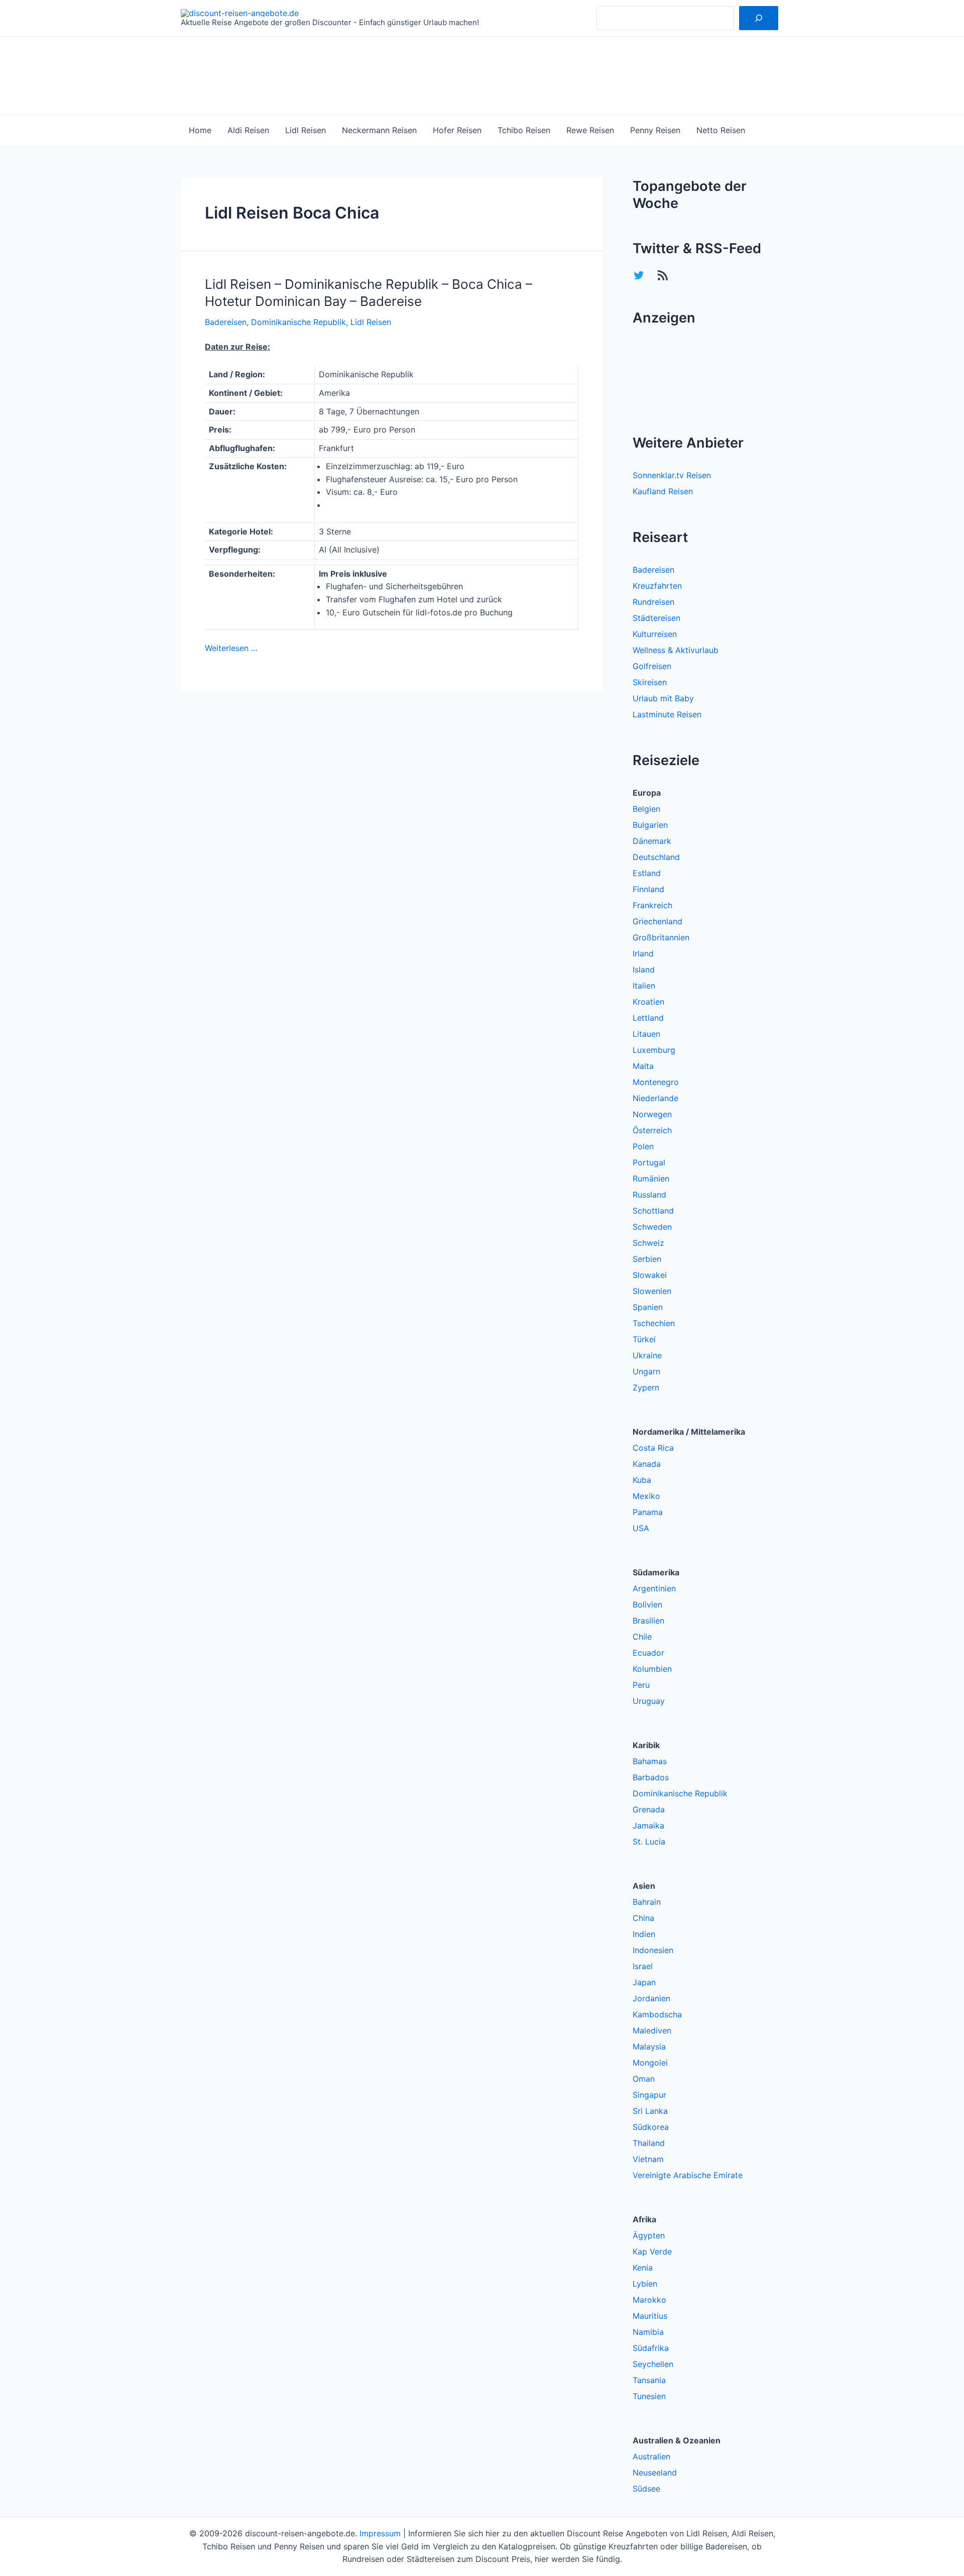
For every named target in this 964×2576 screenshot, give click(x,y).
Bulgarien (650, 825)
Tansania (649, 2380)
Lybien (645, 2284)
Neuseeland (655, 2473)
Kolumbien (652, 1669)
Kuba (642, 1480)
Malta (643, 1066)
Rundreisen (653, 602)
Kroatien (648, 1002)
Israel (643, 1966)
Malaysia (649, 2047)
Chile (642, 1637)
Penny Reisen (655, 130)
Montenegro (656, 1082)
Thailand (649, 2143)
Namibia (648, 2332)
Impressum (380, 2533)
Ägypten (649, 2235)
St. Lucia (649, 1842)
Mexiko (646, 1496)
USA (641, 1528)
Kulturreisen (655, 634)
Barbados (651, 1777)
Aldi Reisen (248, 130)
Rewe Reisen (590, 130)
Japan (644, 1982)
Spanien (648, 1307)
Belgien (646, 809)
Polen (643, 1146)
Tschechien (654, 1323)
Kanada (647, 1464)
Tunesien (649, 2396)
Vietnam (648, 2159)
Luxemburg (654, 1050)
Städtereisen (656, 618)
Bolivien (647, 1604)
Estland (647, 873)
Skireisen (650, 682)
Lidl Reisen (306, 130)
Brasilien (648, 1621)
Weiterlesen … (231, 648)
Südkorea (651, 2127)
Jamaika (648, 1826)
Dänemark (652, 841)
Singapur (649, 2095)
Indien (644, 1934)
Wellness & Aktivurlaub (676, 650)
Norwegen (652, 1114)
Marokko (649, 2300)
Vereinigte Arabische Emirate (688, 2175)
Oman (644, 2079)
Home (200, 130)
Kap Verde (652, 2251)
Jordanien (651, 1998)
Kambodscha (657, 2014)
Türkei (644, 1339)
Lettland (648, 1018)
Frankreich (652, 905)
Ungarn (646, 1371)
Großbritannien (661, 937)
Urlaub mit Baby (663, 698)
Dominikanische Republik (298, 322)
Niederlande (655, 1098)
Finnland (648, 889)
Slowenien (652, 1291)
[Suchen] (759, 18)
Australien (651, 2456)
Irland (643, 953)
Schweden (652, 1227)
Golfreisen (652, 666)
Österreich (652, 1130)
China (643, 1918)
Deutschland (656, 857)
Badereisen (226, 322)
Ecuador (648, 1653)
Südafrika (651, 2348)
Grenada (649, 1809)
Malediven (652, 2030)
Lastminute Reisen (667, 714)
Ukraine (647, 1355)
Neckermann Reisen (379, 130)
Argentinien (654, 1588)
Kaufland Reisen (663, 491)
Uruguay (649, 1701)
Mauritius (650, 2316)
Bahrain (647, 1902)
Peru (641, 1685)
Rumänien (651, 1178)
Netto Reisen (721, 130)
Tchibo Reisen (524, 130)
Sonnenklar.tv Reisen (672, 475)
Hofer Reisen (457, 130)
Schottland (653, 1211)
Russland (649, 1195)
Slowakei (650, 1275)
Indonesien (653, 1950)
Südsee (646, 2489)
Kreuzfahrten (657, 586)
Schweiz (648, 1243)
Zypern (646, 1387)
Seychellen (653, 2364)
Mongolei (650, 2063)
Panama (648, 1512)
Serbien (647, 1259)
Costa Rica (653, 1448)
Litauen (646, 1034)
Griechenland (657, 921)
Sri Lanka (650, 2111)
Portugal (649, 1162)
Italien (644, 986)
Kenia (643, 2268)
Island (644, 970)
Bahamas (650, 1761)
